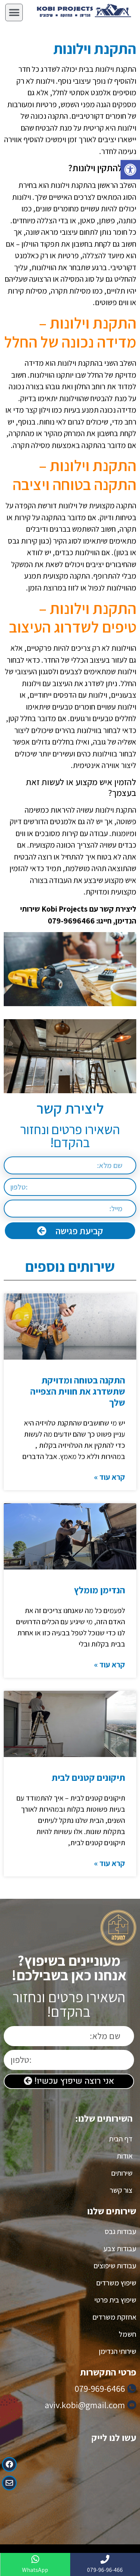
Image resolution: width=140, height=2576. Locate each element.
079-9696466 (71, 921)
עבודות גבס (120, 2231)
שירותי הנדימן (118, 2351)
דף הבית (121, 2139)
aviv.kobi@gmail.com (85, 2405)
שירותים (122, 2173)
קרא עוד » (110, 1477)
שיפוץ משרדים (116, 2283)
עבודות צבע (120, 2249)
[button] (130, 170)
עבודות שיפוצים (115, 2266)
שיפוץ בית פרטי (115, 2300)
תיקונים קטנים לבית (88, 1777)
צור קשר (121, 2190)
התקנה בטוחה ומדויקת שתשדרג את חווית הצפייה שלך (78, 1391)
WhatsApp (35, 2570)
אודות (125, 2156)
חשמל (127, 2334)
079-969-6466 (100, 2388)
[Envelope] (9, 2483)
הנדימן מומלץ (99, 1590)
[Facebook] (9, 2464)
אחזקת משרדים (114, 2317)
